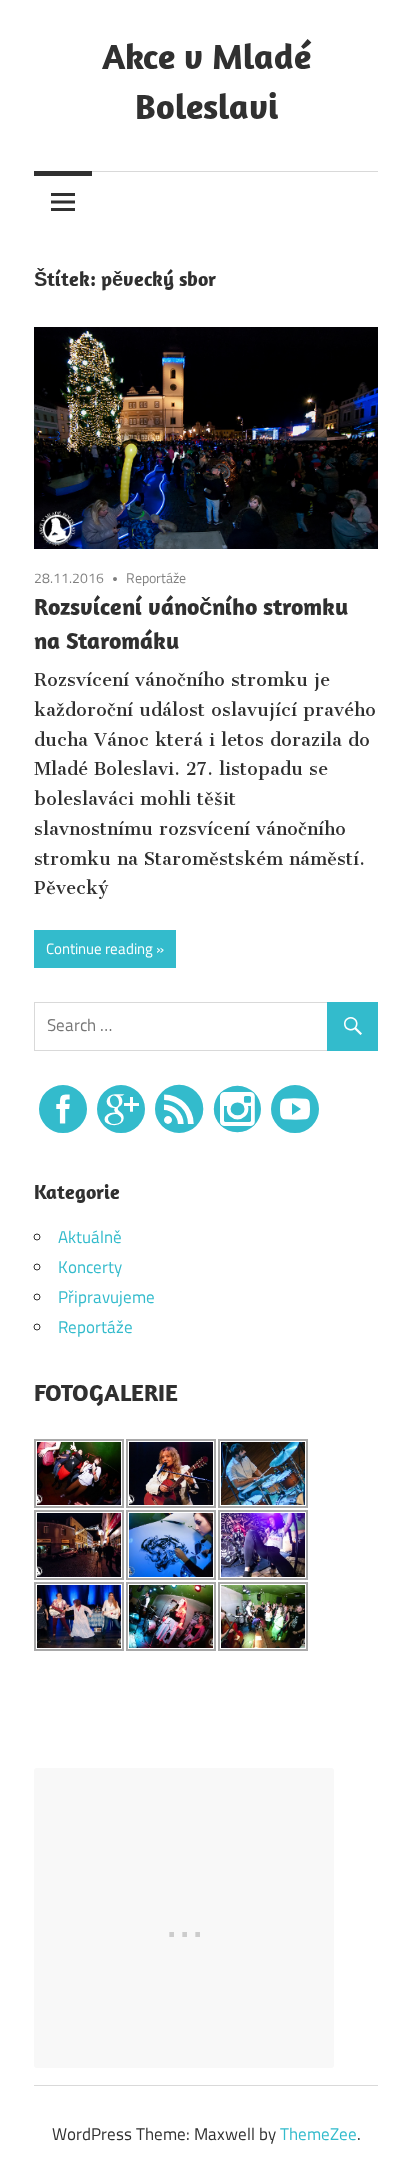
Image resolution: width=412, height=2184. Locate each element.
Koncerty (90, 1267)
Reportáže (156, 577)
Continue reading (99, 948)
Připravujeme (106, 1297)
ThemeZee (318, 2134)
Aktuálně (90, 1237)
